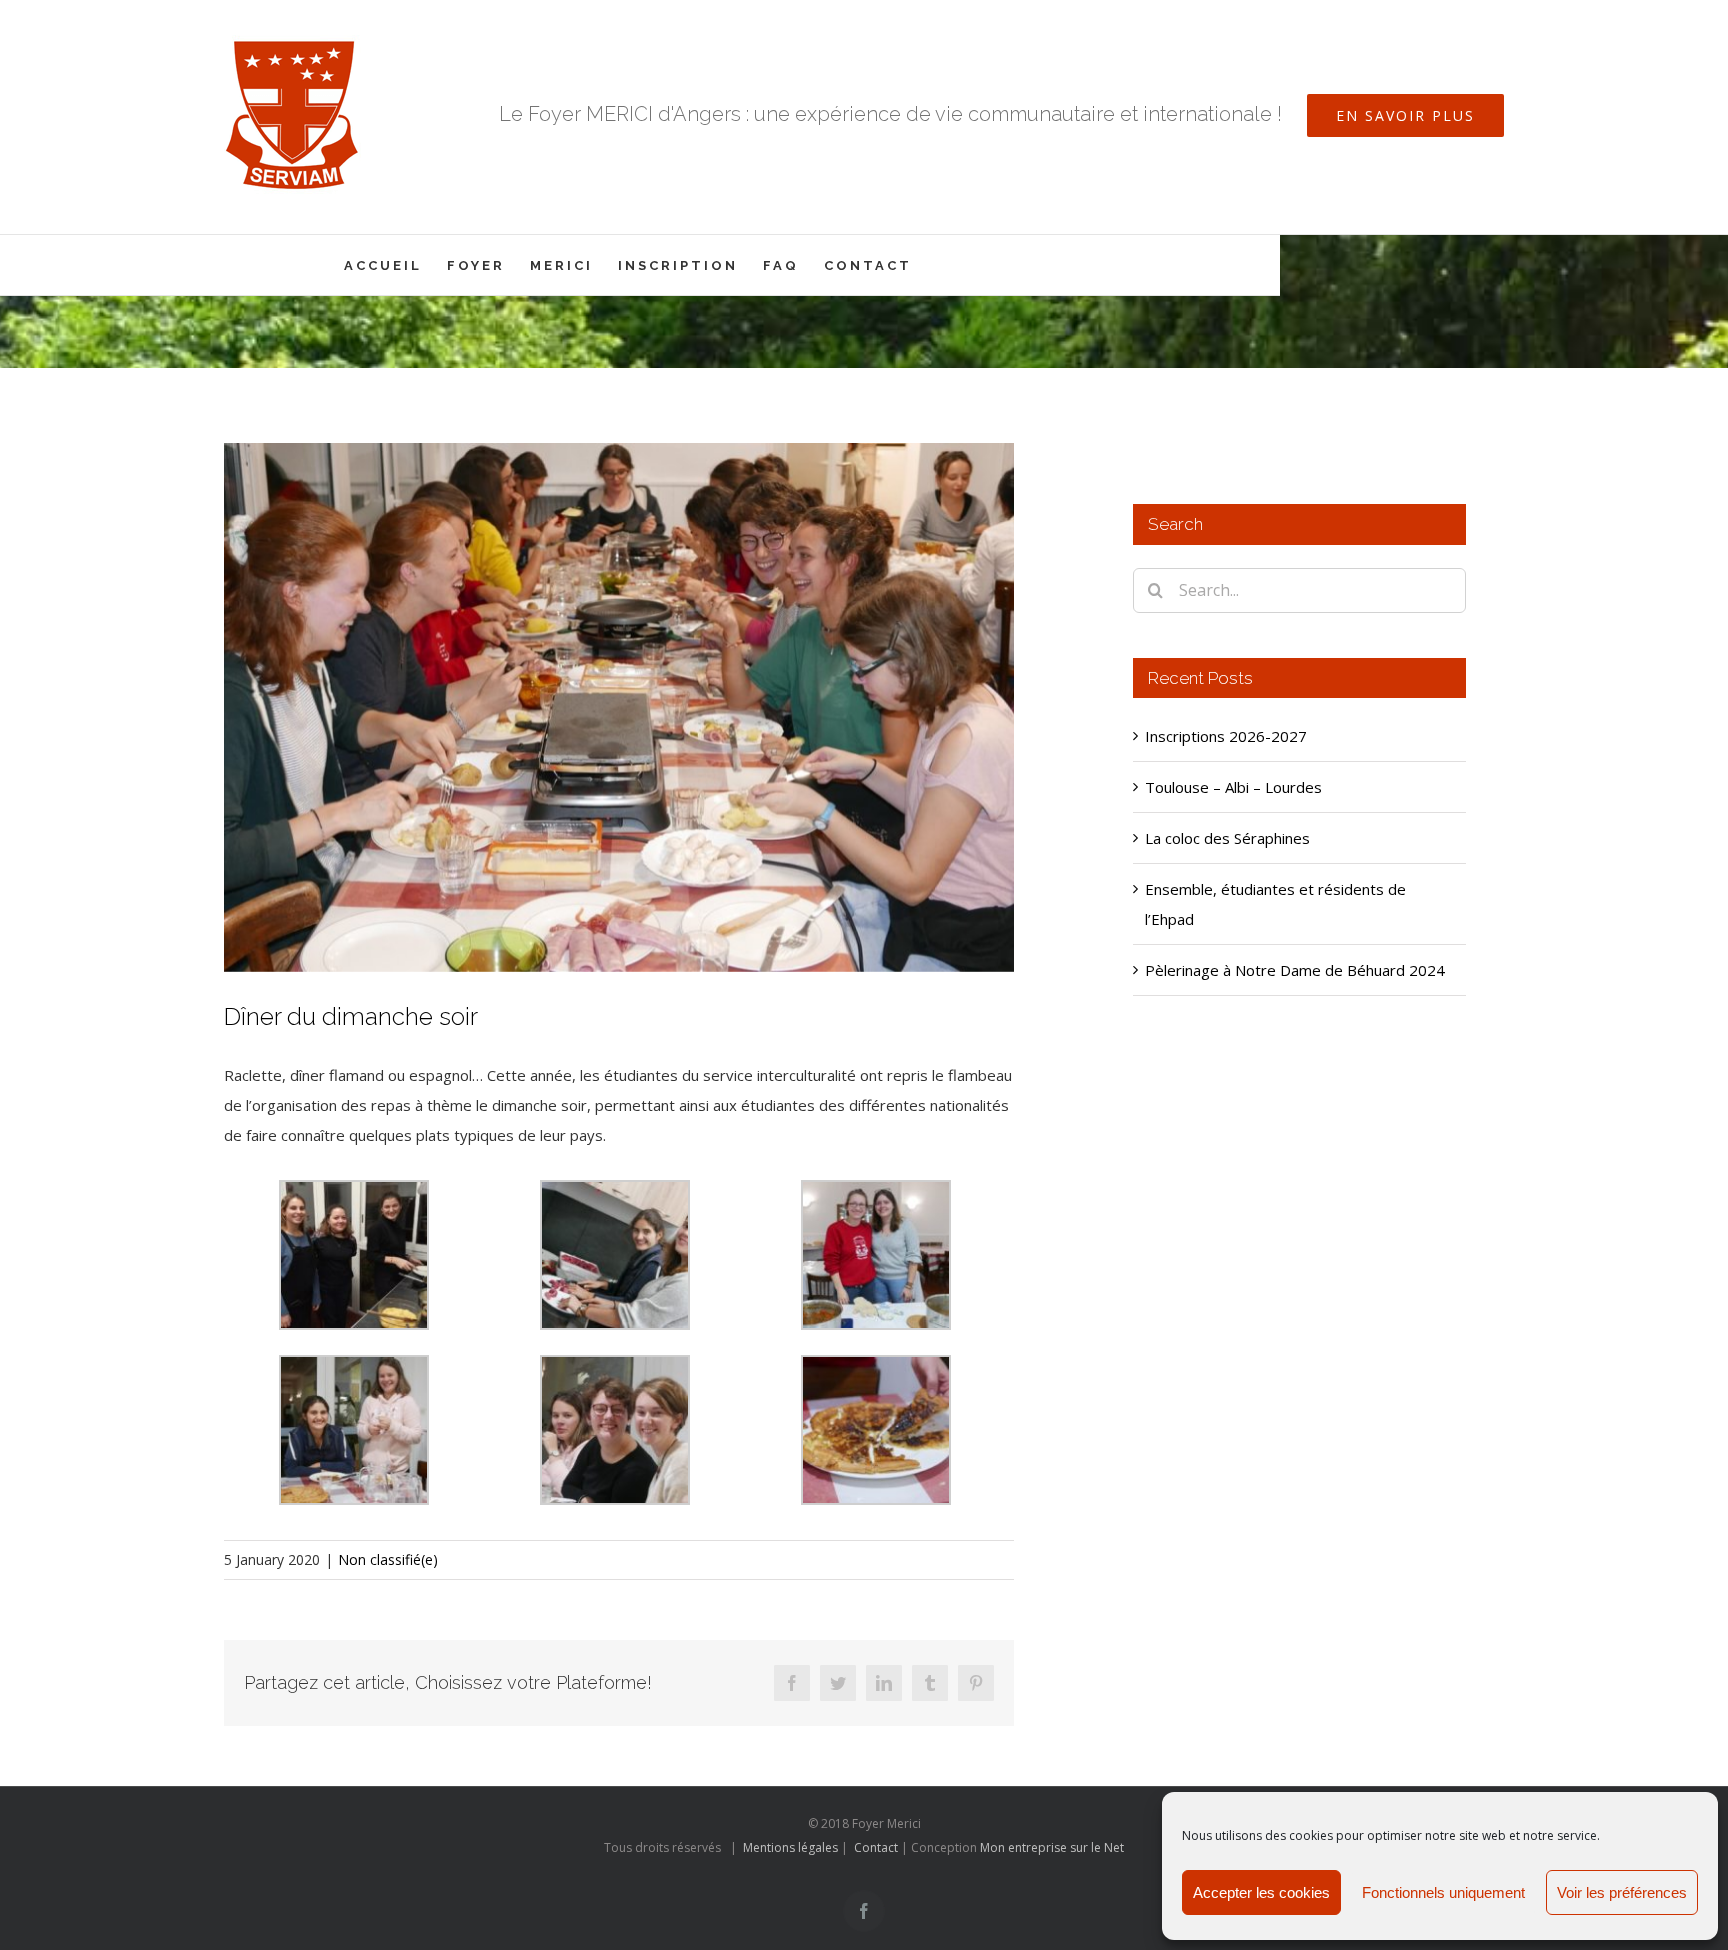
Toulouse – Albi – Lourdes (1233, 787)
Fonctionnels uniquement (1443, 1892)
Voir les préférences (1622, 1892)
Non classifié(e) (388, 1559)
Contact (876, 1847)
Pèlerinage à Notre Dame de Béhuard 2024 (1295, 970)
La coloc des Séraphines (1227, 838)
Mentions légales (790, 1847)
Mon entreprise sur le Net (1052, 1847)
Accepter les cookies (1261, 1892)
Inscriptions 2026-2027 (1226, 736)
